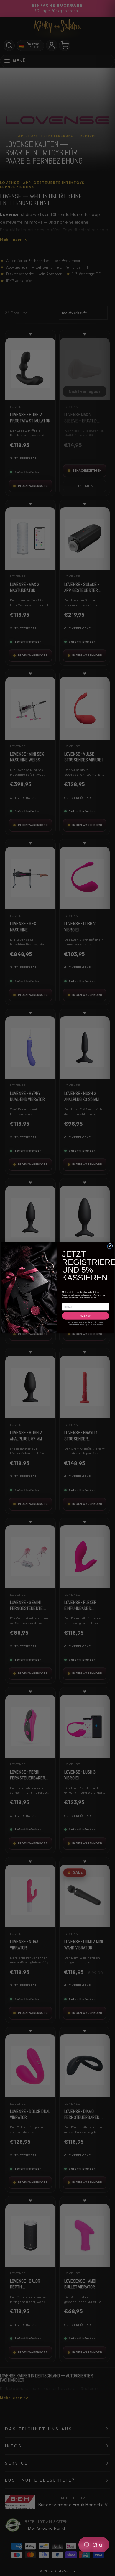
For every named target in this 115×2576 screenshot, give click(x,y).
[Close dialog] (110, 1246)
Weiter (86, 1316)
